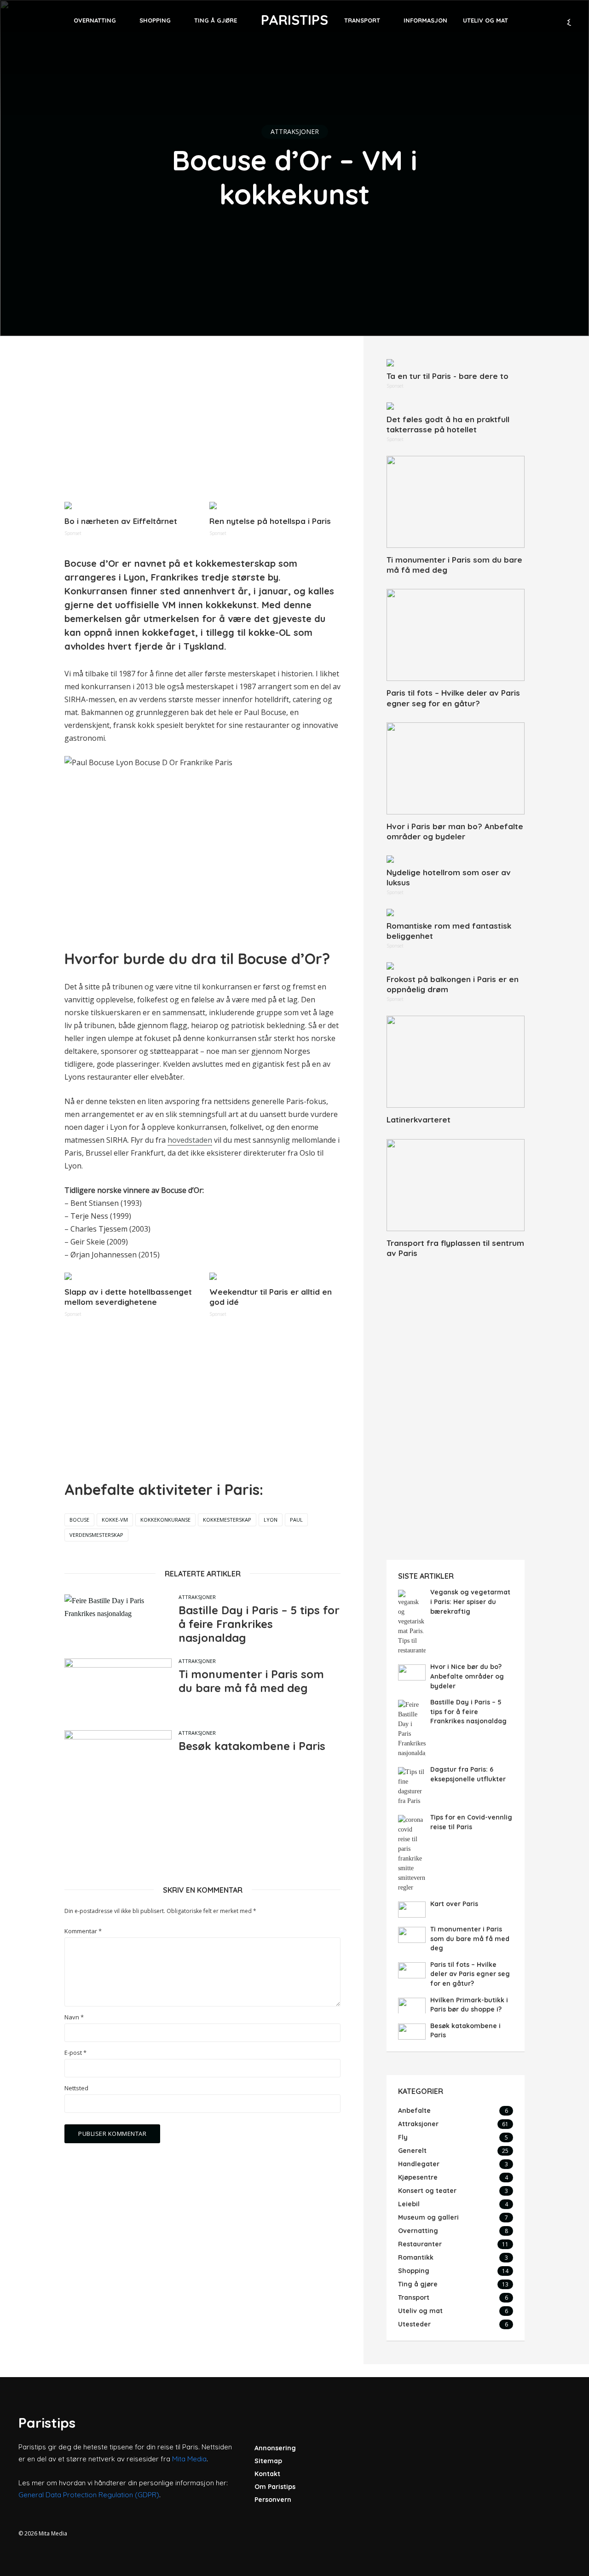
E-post (75, 2053)
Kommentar (83, 1931)
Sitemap (268, 2461)
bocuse (79, 1520)
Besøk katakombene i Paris (252, 1746)
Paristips (294, 20)
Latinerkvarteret (419, 1119)
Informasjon (425, 20)
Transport (362, 20)
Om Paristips (275, 2487)
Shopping (155, 20)
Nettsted (76, 2088)
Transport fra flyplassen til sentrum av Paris (455, 1248)
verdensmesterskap (96, 1535)
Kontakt (267, 2474)
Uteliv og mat (485, 20)
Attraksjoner (295, 131)
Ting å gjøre (216, 20)
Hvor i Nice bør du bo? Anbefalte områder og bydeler (467, 1676)
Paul (296, 1520)
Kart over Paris (454, 1904)
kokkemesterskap (227, 1520)
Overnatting (95, 20)
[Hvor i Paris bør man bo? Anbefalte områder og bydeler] (456, 768)
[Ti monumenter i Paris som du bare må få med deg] (456, 502)
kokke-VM (115, 1520)
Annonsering (275, 2448)
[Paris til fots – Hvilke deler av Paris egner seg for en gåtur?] (456, 635)
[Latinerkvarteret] (456, 1062)
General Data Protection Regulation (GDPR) (89, 2495)
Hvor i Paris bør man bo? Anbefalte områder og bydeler (455, 831)
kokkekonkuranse (165, 1520)
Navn (74, 2017)
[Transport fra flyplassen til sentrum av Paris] (456, 1185)
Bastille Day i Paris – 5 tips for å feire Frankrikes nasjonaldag (259, 1624)
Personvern (273, 2500)
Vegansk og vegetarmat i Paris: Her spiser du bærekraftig (470, 1602)
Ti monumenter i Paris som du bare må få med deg (251, 1681)
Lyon (271, 1520)
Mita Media (189, 2459)
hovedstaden (190, 1140)
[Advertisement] (202, 424)
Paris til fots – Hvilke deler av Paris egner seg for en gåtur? (453, 698)
